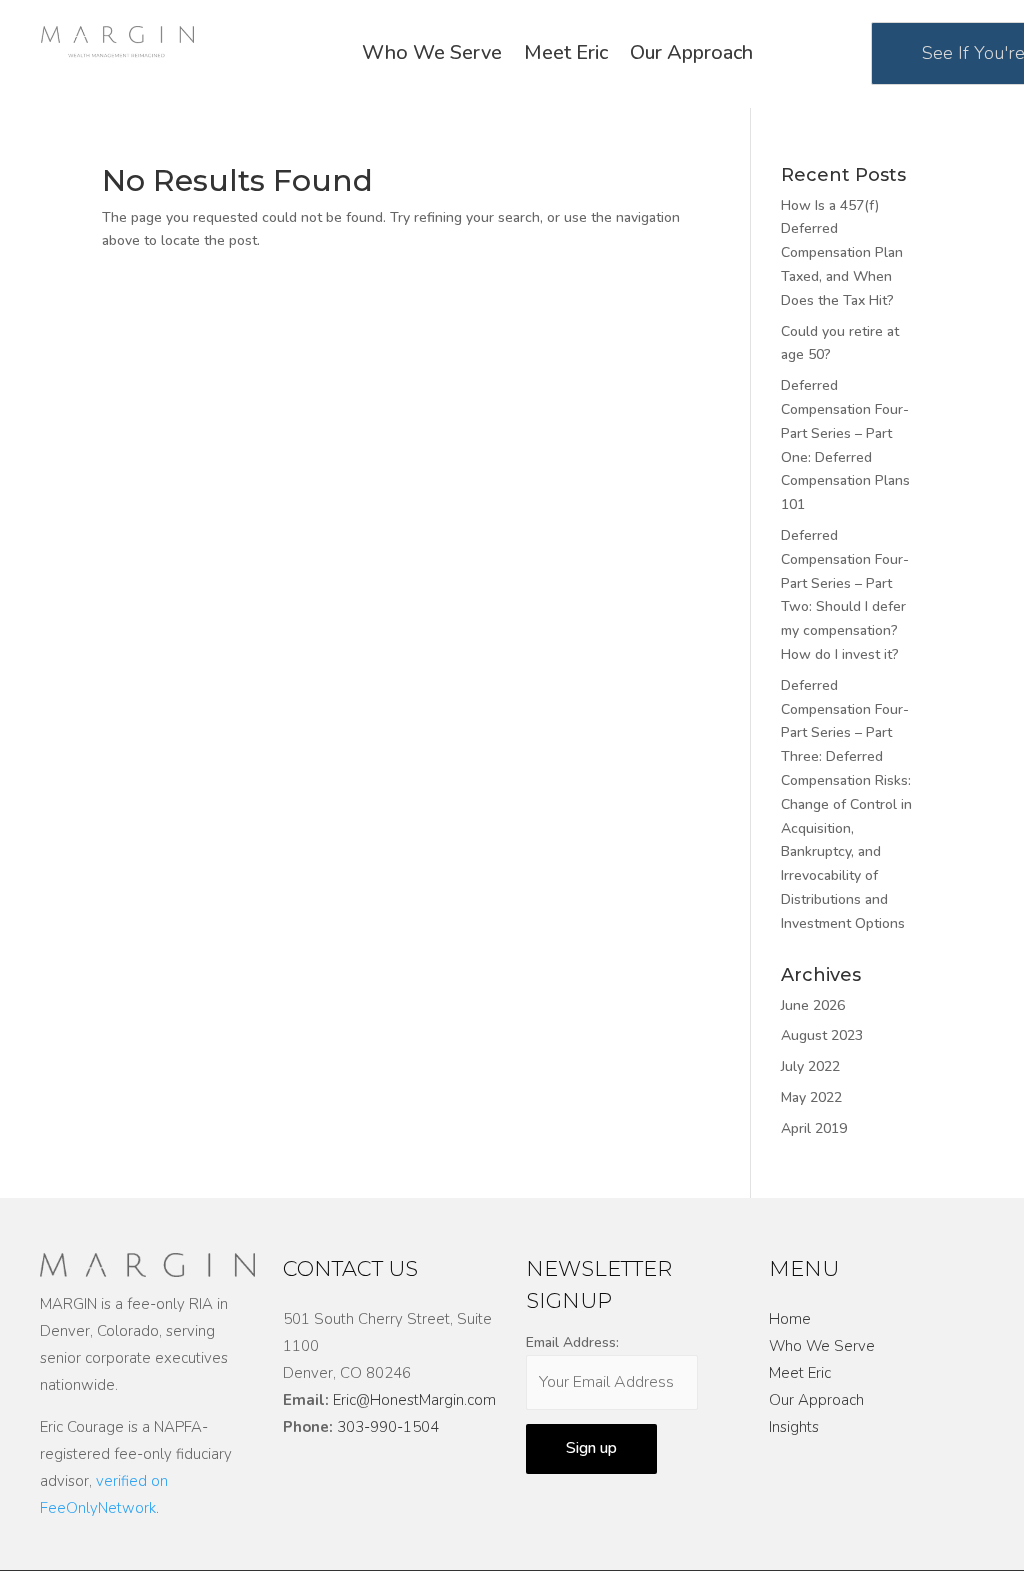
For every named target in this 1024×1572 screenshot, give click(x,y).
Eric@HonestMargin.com (414, 1400)
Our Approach (691, 56)
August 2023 (822, 1035)
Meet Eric (566, 56)
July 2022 (810, 1066)
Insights (794, 1427)
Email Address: (572, 1342)
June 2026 (813, 1005)
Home (790, 1319)
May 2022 (811, 1097)
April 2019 (814, 1128)
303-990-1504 (388, 1427)
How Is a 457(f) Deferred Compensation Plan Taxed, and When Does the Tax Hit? (842, 253)
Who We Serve (432, 56)
